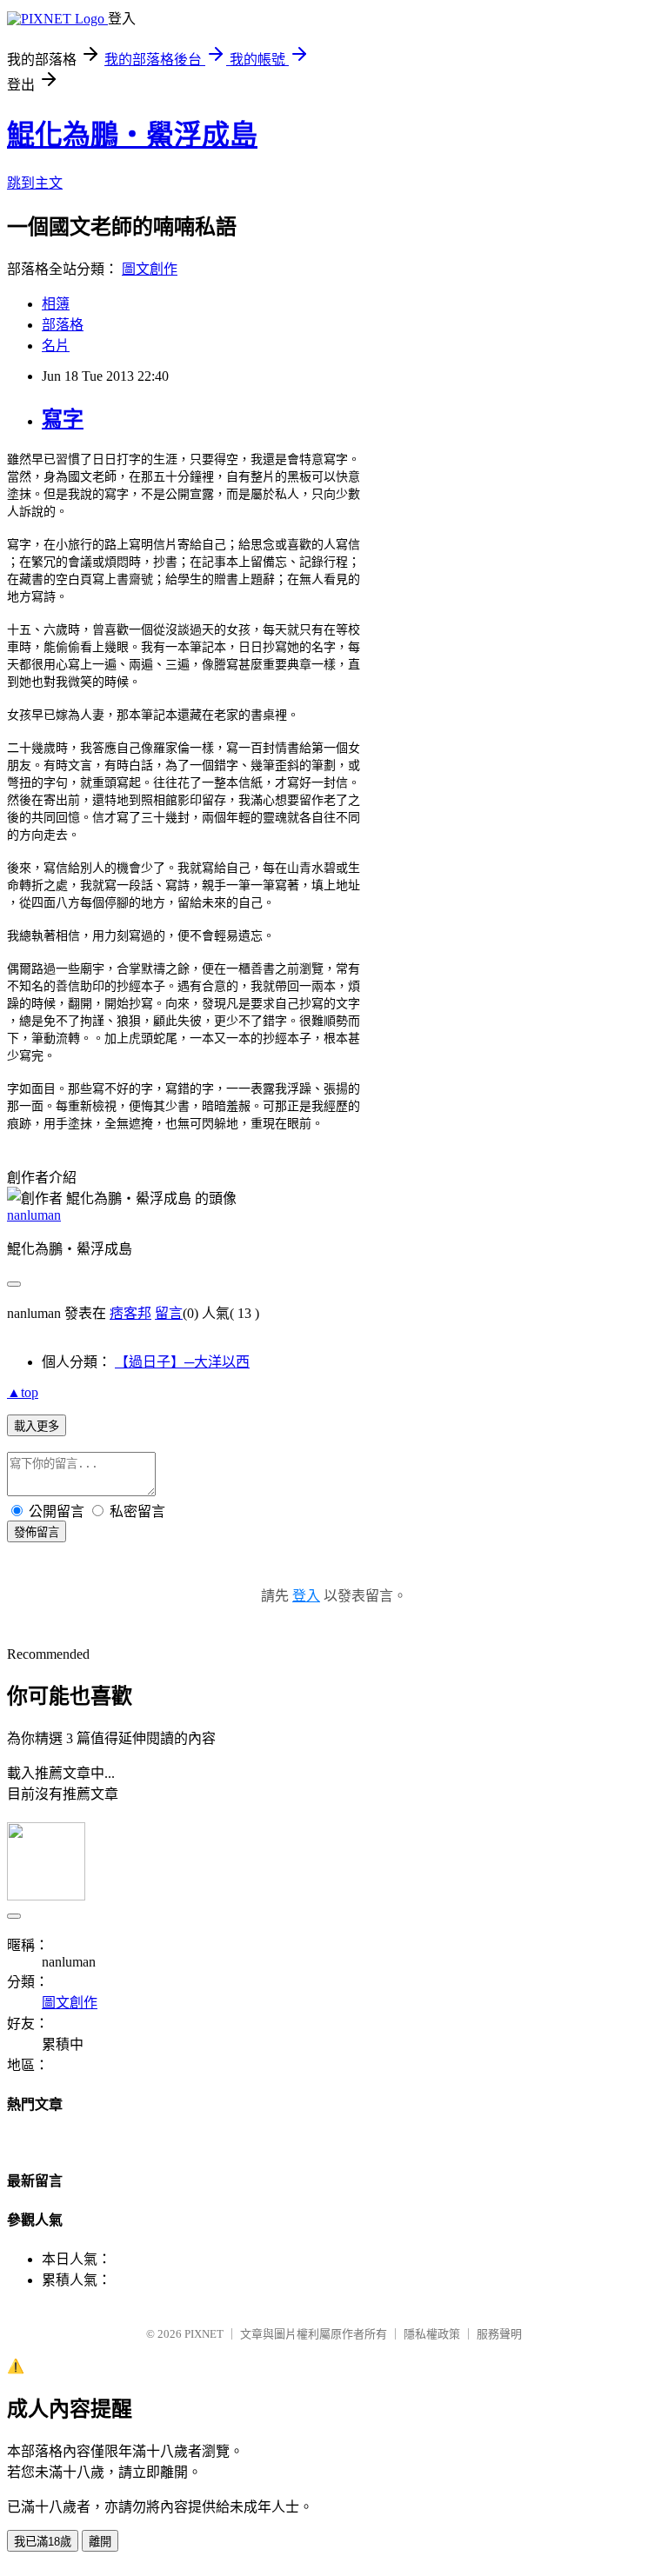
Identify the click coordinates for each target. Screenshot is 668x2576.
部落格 (63, 325)
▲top (23, 1392)
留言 (169, 1313)
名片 (56, 346)
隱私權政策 (432, 2334)
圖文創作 (150, 269)
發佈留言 (37, 1532)
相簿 (56, 304)
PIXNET (204, 2334)
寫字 (63, 419)
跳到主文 (35, 183)
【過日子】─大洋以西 (182, 1362)
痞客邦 (130, 1313)
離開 (100, 2542)
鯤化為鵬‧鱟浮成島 (132, 135)
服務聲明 (499, 2334)
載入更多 (37, 1426)
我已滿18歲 (43, 2542)
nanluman (34, 1215)
